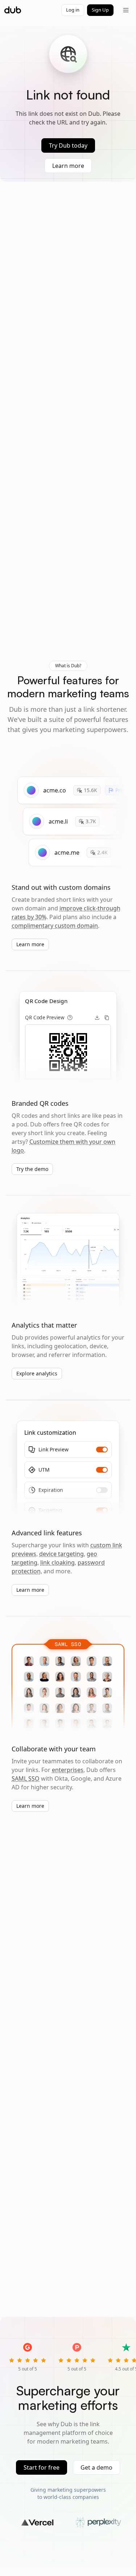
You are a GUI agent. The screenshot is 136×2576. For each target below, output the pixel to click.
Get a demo (96, 2467)
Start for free (42, 2467)
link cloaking (57, 1562)
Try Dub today (68, 145)
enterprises (68, 1770)
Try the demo (32, 1169)
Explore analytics (37, 1373)
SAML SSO (26, 1778)
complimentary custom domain (55, 926)
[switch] (102, 1450)
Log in (73, 10)
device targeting (61, 1554)
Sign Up (100, 10)
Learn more (68, 166)
